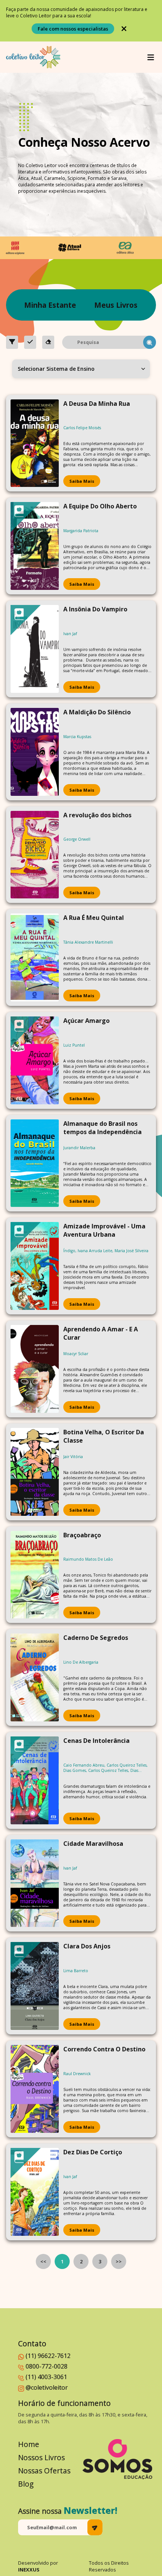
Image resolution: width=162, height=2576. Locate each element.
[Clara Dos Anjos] (35, 1986)
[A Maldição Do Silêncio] (35, 752)
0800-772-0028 (47, 2366)
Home (29, 2444)
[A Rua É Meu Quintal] (35, 957)
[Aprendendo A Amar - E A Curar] (35, 1369)
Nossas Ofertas (44, 2471)
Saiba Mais (82, 481)
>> (119, 2261)
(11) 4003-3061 (46, 2377)
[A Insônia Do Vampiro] (35, 649)
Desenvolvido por (38, 2566)
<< (43, 2261)
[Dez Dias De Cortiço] (35, 2192)
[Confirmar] (30, 342)
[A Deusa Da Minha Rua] (35, 443)
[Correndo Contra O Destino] (35, 2089)
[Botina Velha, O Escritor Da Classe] (35, 1472)
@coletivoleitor (47, 2387)
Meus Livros (116, 305)
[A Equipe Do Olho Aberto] (35, 546)
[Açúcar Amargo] (35, 1060)
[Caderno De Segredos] (35, 1677)
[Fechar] (124, 29)
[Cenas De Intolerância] (35, 1780)
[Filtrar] (12, 342)
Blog (26, 2484)
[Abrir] (151, 57)
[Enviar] (95, 2527)
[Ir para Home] (33, 57)
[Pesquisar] (150, 342)
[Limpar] (48, 342)
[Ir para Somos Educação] (117, 2459)
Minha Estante (50, 305)
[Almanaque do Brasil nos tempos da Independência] (35, 1163)
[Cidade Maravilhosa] (35, 1883)
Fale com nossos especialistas (73, 29)
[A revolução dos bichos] (35, 855)
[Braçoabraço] (35, 1575)
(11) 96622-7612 (48, 2356)
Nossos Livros (41, 2457)
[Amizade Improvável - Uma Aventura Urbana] (35, 1266)
